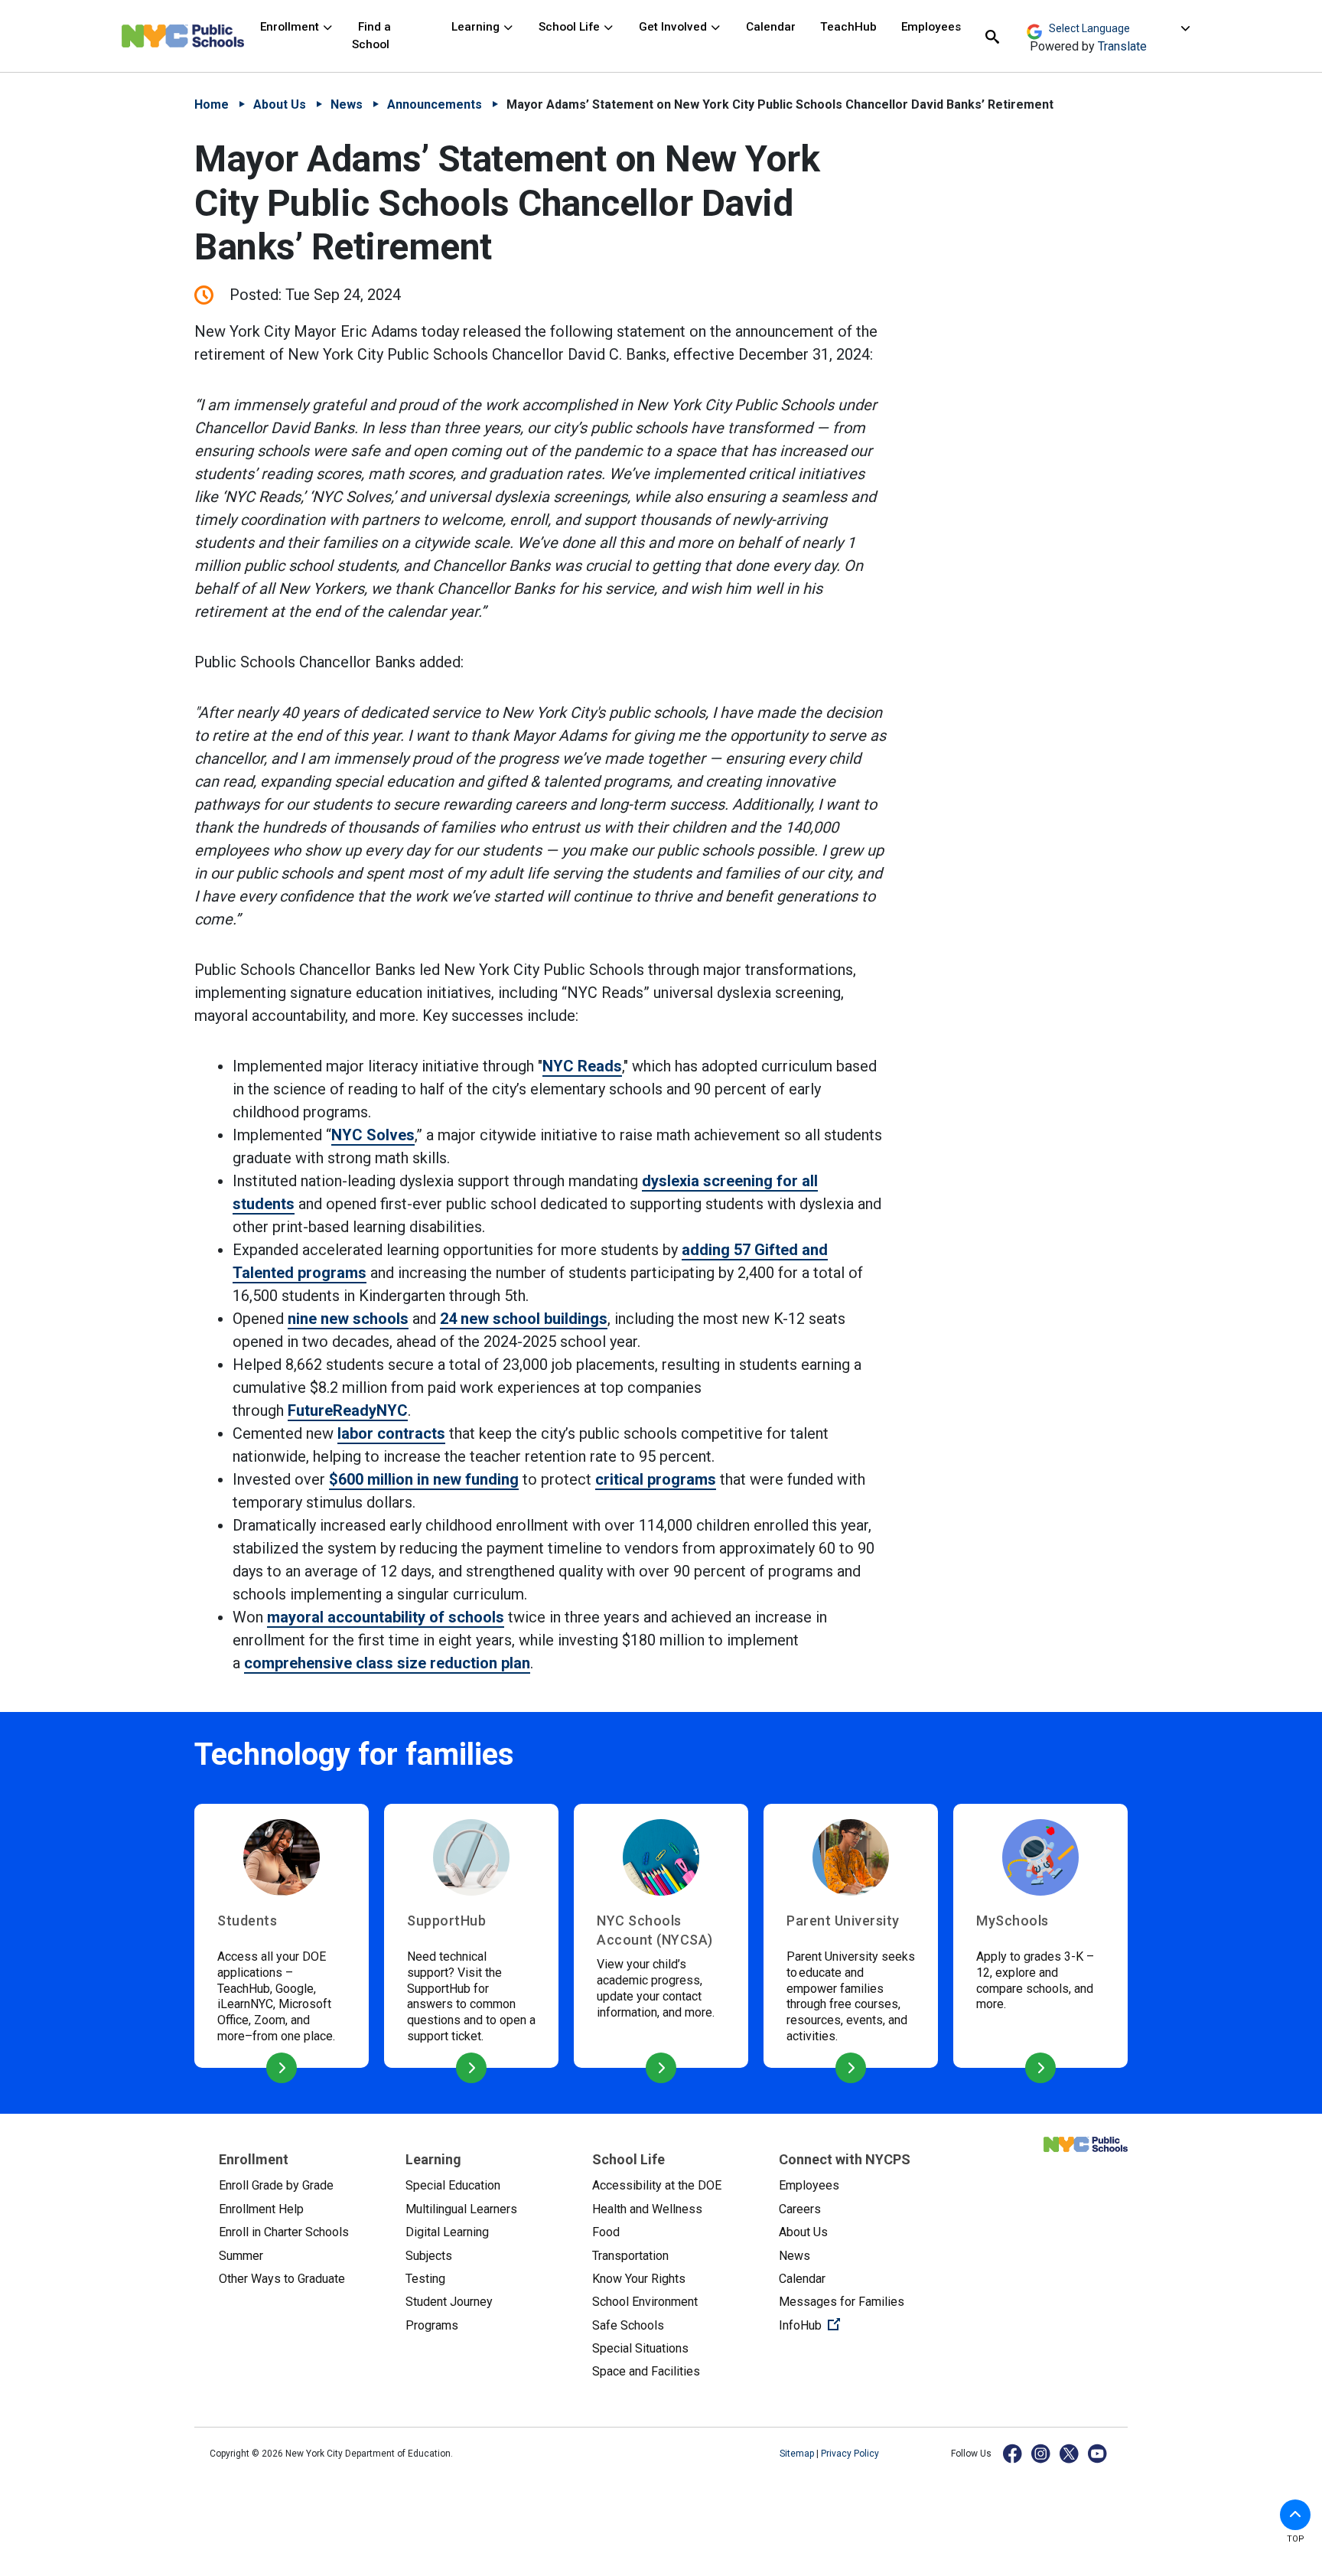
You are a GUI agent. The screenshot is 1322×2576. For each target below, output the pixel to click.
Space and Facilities (646, 2371)
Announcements (435, 104)
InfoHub (860, 2325)
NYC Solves (373, 1135)
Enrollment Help (261, 2209)
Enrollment (291, 27)
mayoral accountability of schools (386, 1617)
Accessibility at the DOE (657, 2185)
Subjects (429, 2256)
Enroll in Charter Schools (284, 2232)
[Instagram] (1042, 2453)
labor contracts (391, 1433)
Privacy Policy (850, 2454)
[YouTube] (1098, 2453)
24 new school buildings (524, 1319)
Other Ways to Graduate (282, 2279)
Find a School (371, 36)
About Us (280, 104)
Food (606, 2232)
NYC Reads (582, 1066)
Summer (241, 2256)
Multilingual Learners (461, 2209)
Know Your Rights (639, 2279)
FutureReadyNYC (348, 1410)
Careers (800, 2209)
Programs (432, 2325)
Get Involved (674, 27)
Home (212, 104)
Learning (477, 27)
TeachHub (848, 27)
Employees (931, 27)
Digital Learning (447, 2232)
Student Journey (449, 2302)
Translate (1122, 46)
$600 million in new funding (424, 1479)
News (347, 104)
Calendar (771, 27)
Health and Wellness (647, 2209)
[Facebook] (1013, 2453)
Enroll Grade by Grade (276, 2185)
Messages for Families (842, 2302)
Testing (425, 2279)
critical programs (656, 1479)
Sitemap (798, 2454)
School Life (571, 27)
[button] (1295, 2515)
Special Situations (640, 2348)
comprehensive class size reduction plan (387, 1663)
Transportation (630, 2256)
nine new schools (348, 1319)
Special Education (453, 2185)
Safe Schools (628, 2325)
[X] (1070, 2453)
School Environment (645, 2302)
